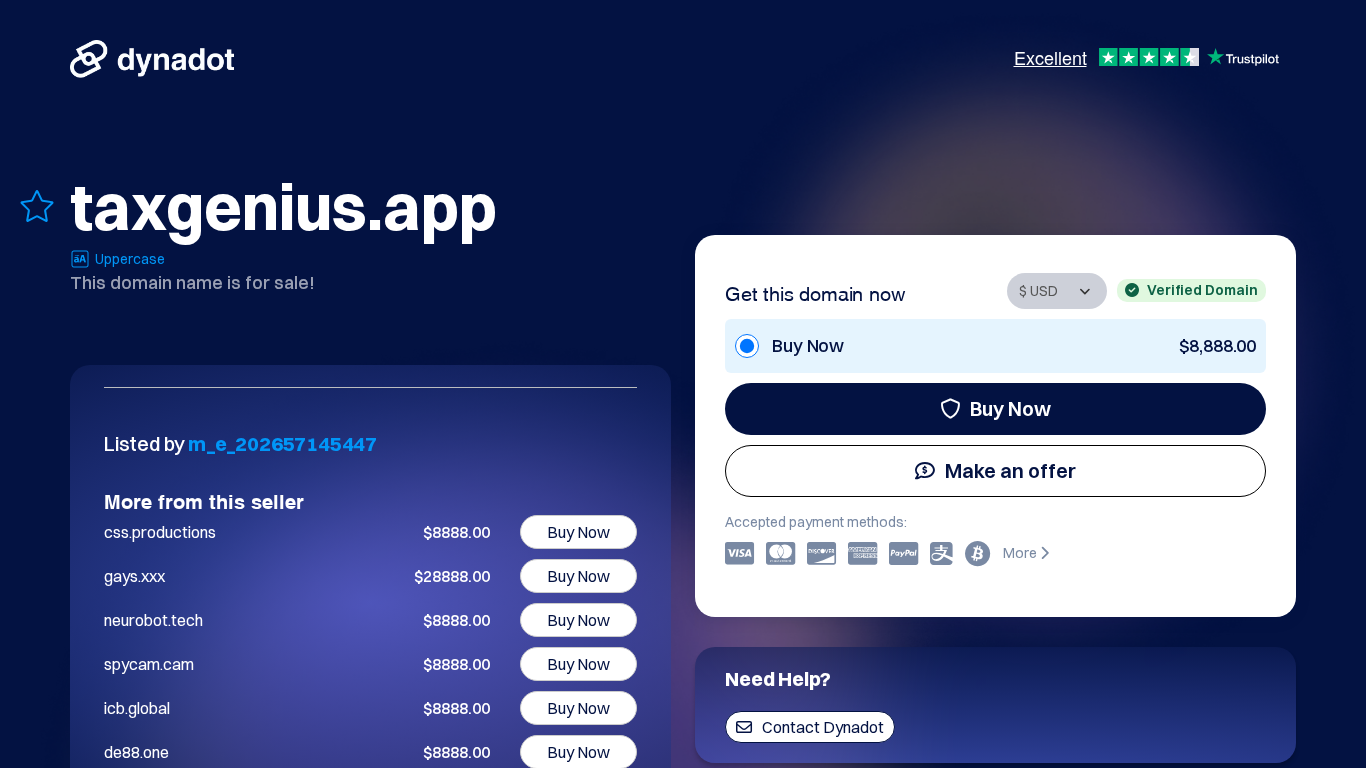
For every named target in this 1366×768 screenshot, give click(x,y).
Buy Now (1010, 408)
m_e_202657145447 (282, 443)
